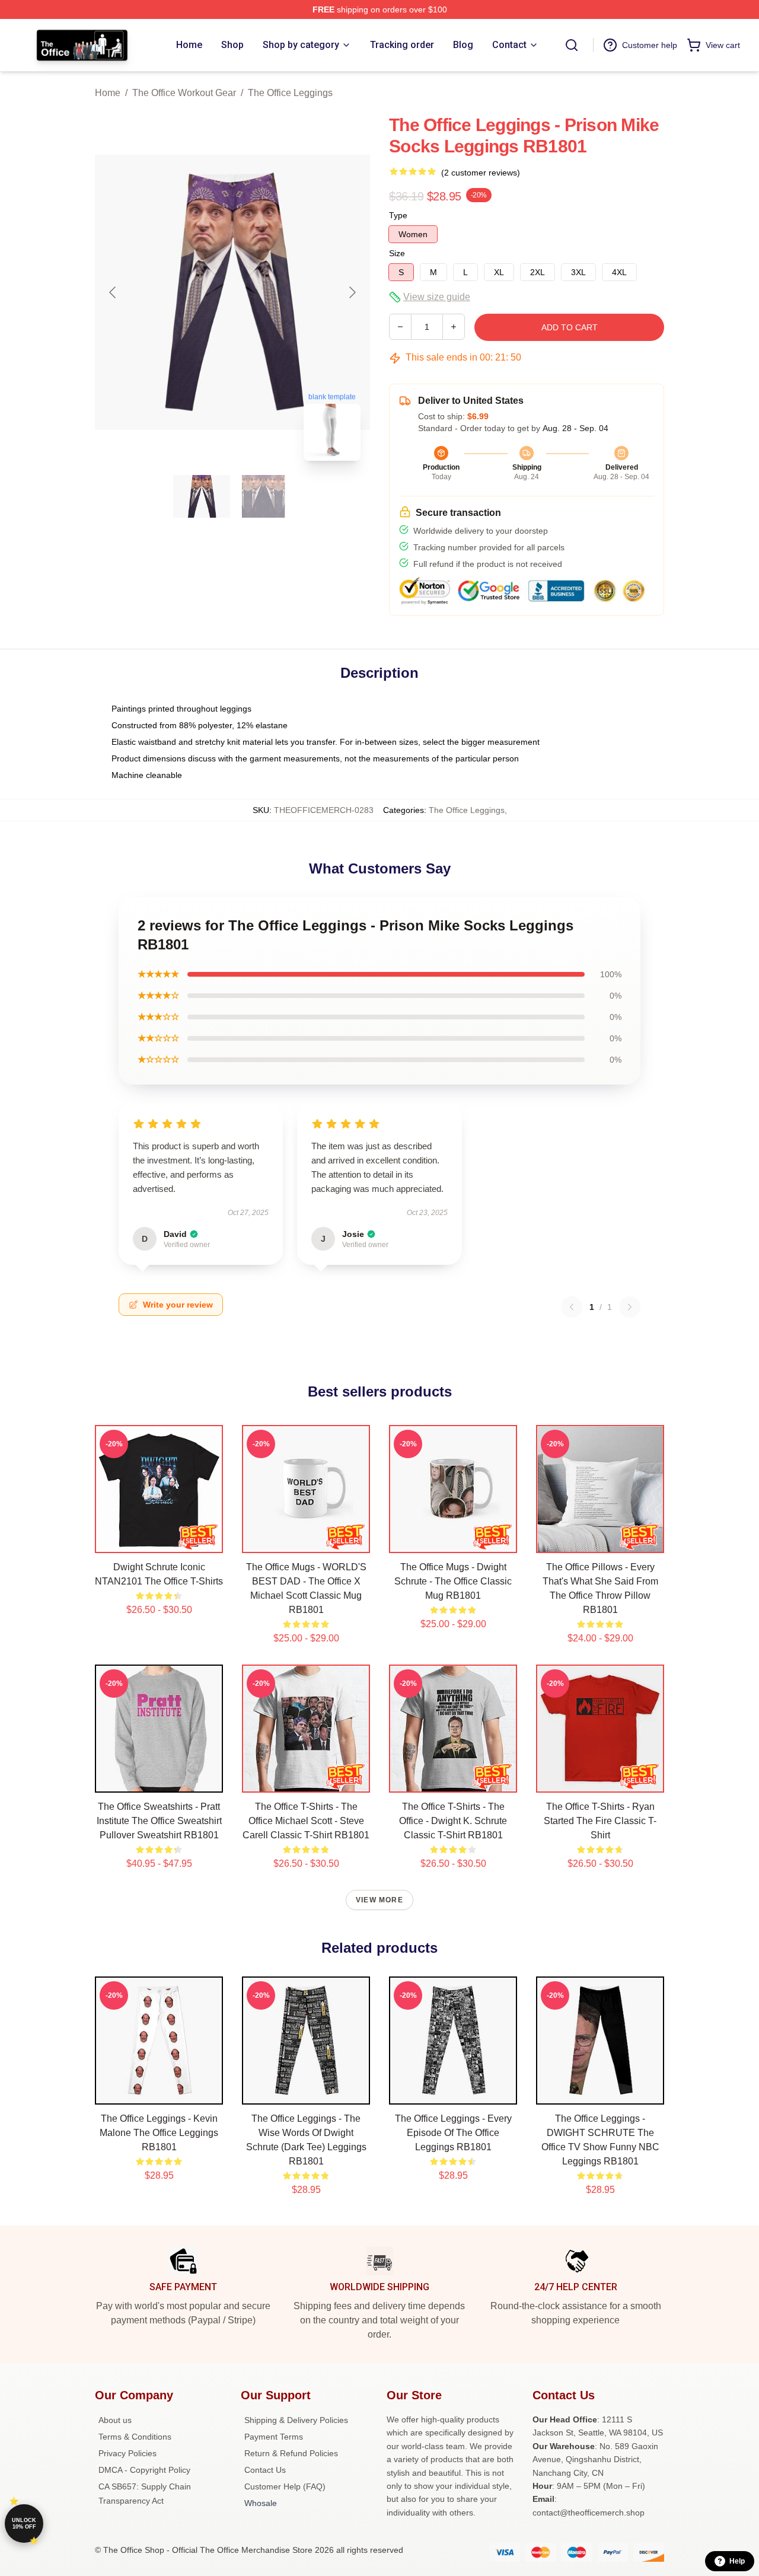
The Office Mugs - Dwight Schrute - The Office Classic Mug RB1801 (453, 1581)
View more (379, 1900)
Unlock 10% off (24, 2524)
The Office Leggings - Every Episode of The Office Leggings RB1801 (453, 2133)
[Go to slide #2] (263, 496)
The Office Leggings (290, 93)
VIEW (159, 1541)
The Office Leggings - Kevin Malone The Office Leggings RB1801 (159, 2133)
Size (397, 253)
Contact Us (265, 2470)
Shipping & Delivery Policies (296, 2420)
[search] (572, 45)
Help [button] (737, 2561)
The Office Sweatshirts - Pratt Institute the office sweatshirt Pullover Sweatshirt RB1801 (159, 1821)
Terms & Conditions (135, 2437)
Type (398, 215)
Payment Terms (274, 2437)
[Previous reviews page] (572, 1307)
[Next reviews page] (630, 1307)
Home (108, 93)
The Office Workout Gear (184, 93)
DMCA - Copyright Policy (144, 2470)
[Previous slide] (113, 292)
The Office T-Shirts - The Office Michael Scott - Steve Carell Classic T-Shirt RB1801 (306, 1821)
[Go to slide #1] (202, 496)
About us (115, 2420)
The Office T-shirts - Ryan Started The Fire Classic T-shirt (600, 1821)
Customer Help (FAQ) (285, 2486)
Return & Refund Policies (291, 2453)
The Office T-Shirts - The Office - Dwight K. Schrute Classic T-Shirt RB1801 (453, 1821)
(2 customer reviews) (481, 173)
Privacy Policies (127, 2453)
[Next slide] (352, 292)
